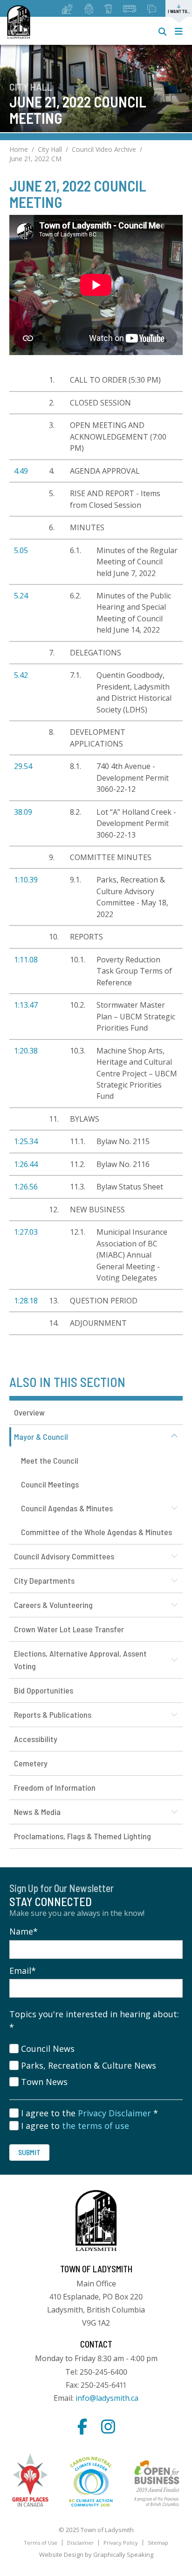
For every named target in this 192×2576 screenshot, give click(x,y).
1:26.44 (26, 1164)
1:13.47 (26, 1005)
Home (19, 149)
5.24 (21, 596)
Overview (29, 1412)
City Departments (44, 1580)
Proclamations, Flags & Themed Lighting (82, 1836)
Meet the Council (50, 1460)
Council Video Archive (104, 149)
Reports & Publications (53, 1715)
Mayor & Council (41, 1437)
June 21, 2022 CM (35, 159)
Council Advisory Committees (64, 1556)
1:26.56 (26, 1187)
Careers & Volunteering (53, 1605)
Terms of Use (41, 2543)
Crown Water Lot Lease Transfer (69, 1629)
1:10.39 (26, 880)
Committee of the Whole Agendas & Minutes (96, 1532)
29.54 (23, 766)
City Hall (50, 149)
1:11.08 (26, 960)
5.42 (21, 675)
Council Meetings (50, 1484)
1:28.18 (26, 1301)
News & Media (37, 1812)
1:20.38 (26, 1051)
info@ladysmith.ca (107, 2398)
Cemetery (31, 1763)
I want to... (179, 11)
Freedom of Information (55, 1787)
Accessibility (36, 1739)
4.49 (21, 471)
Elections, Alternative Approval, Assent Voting (80, 1660)
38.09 (23, 812)
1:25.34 (26, 1141)
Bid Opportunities (44, 1690)
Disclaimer (80, 2543)
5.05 (21, 550)
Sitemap (158, 2543)
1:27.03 (26, 1232)
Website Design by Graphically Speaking (96, 2555)
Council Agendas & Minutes (67, 1508)
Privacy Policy (121, 2543)
